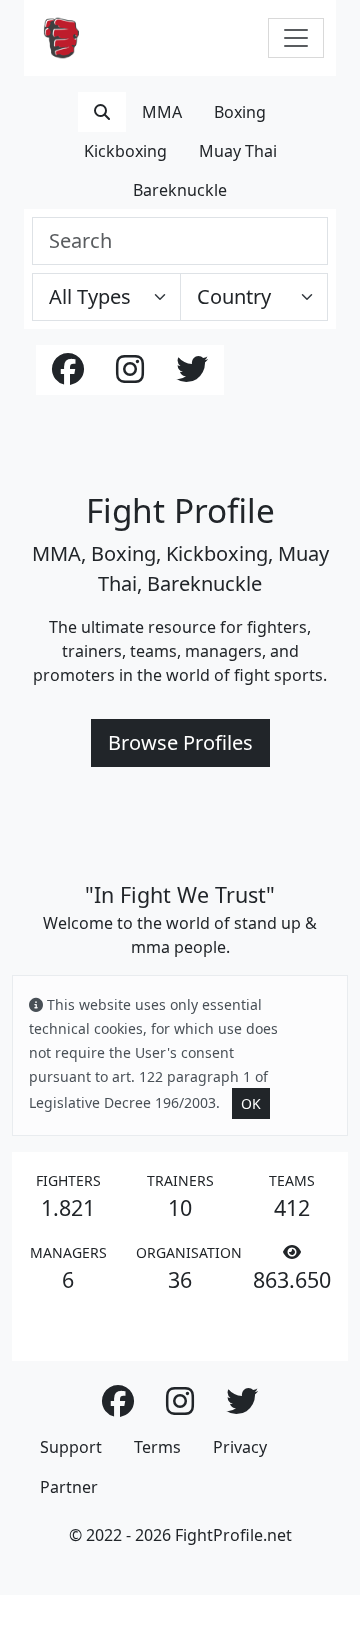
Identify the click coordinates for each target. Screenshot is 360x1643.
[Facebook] (68, 375)
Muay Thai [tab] (238, 151)
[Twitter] (192, 375)
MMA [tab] (162, 112)
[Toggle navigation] (296, 38)
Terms (157, 1447)
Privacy (240, 1447)
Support (71, 1447)
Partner (69, 1487)
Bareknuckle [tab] (180, 190)
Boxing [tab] (240, 112)
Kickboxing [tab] (125, 151)
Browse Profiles (180, 742)
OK (251, 1103)
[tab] (102, 112)
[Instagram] (130, 375)
